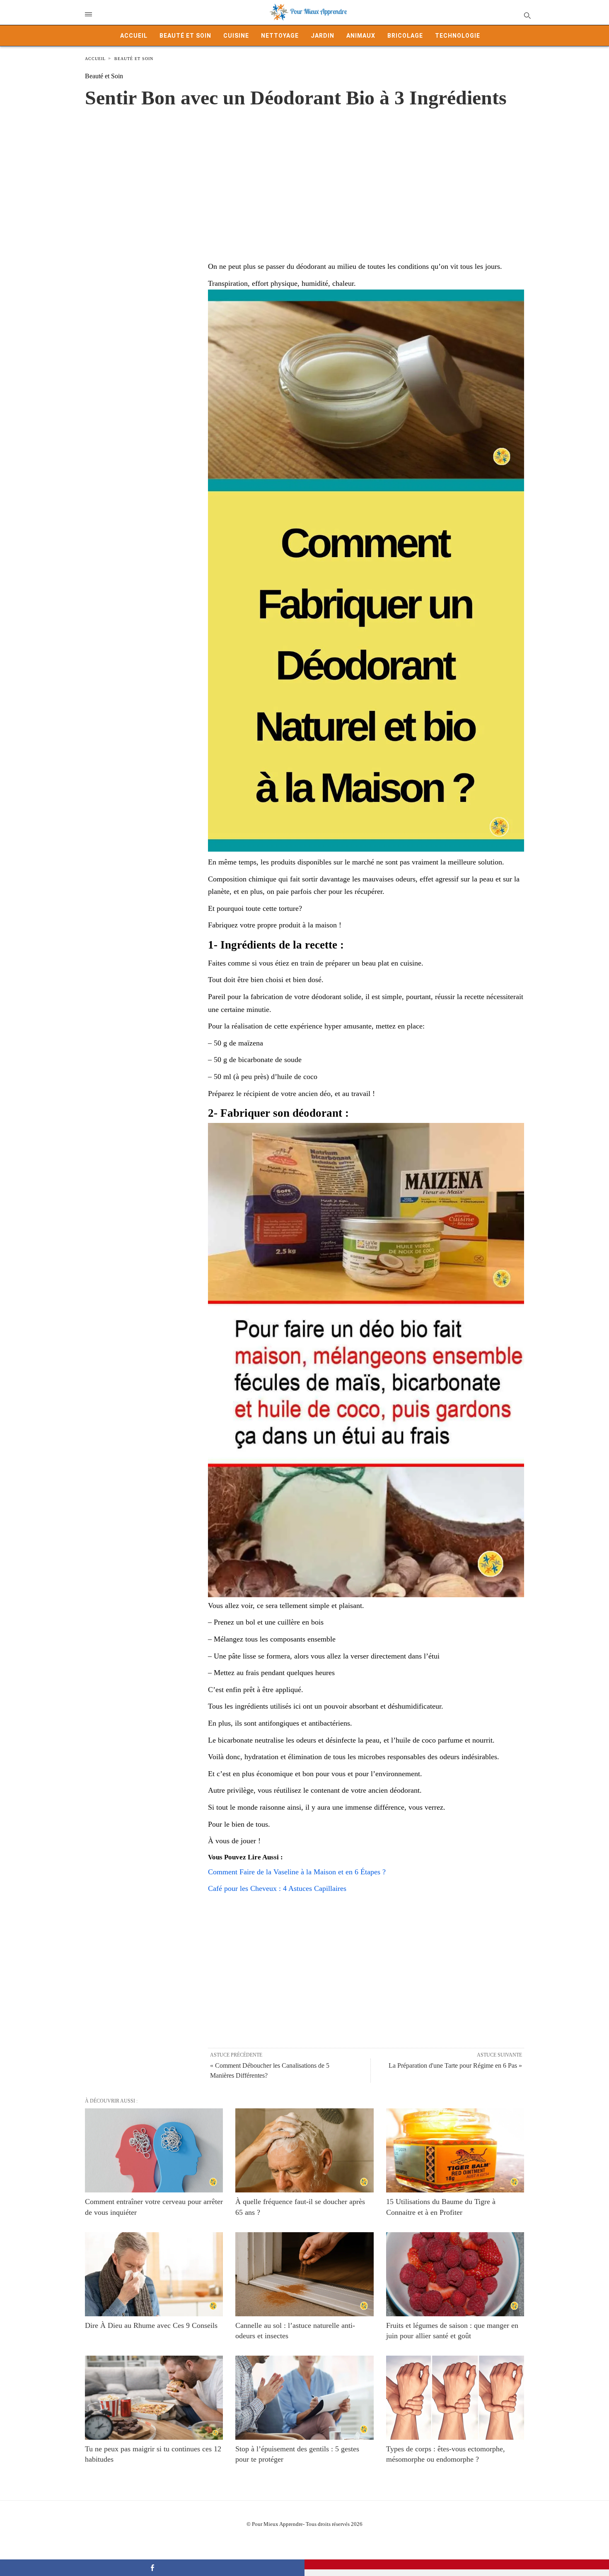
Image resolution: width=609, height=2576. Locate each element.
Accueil (134, 36)
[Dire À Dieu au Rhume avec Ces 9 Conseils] (154, 2274)
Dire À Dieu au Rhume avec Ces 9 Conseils (151, 2325)
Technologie (458, 36)
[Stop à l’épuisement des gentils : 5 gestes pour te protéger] (304, 2398)
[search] (527, 15)
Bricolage (405, 36)
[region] (304, 176)
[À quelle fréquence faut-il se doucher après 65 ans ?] (304, 2150)
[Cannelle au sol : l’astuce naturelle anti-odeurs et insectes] (304, 2274)
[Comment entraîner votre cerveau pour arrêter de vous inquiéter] (154, 2150)
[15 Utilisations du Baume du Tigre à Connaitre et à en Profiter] (455, 2150)
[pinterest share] (457, 2564)
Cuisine (236, 36)
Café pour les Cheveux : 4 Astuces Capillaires (277, 1888)
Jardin (323, 36)
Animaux (361, 36)
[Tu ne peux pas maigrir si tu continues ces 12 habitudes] (154, 2398)
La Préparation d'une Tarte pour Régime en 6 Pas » (455, 2065)
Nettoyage (280, 36)
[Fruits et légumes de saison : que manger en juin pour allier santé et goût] (455, 2274)
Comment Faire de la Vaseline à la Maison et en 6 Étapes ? (297, 1872)
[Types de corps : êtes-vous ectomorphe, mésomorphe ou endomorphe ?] (455, 2398)
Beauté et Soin (185, 36)
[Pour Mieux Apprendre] (309, 12)
